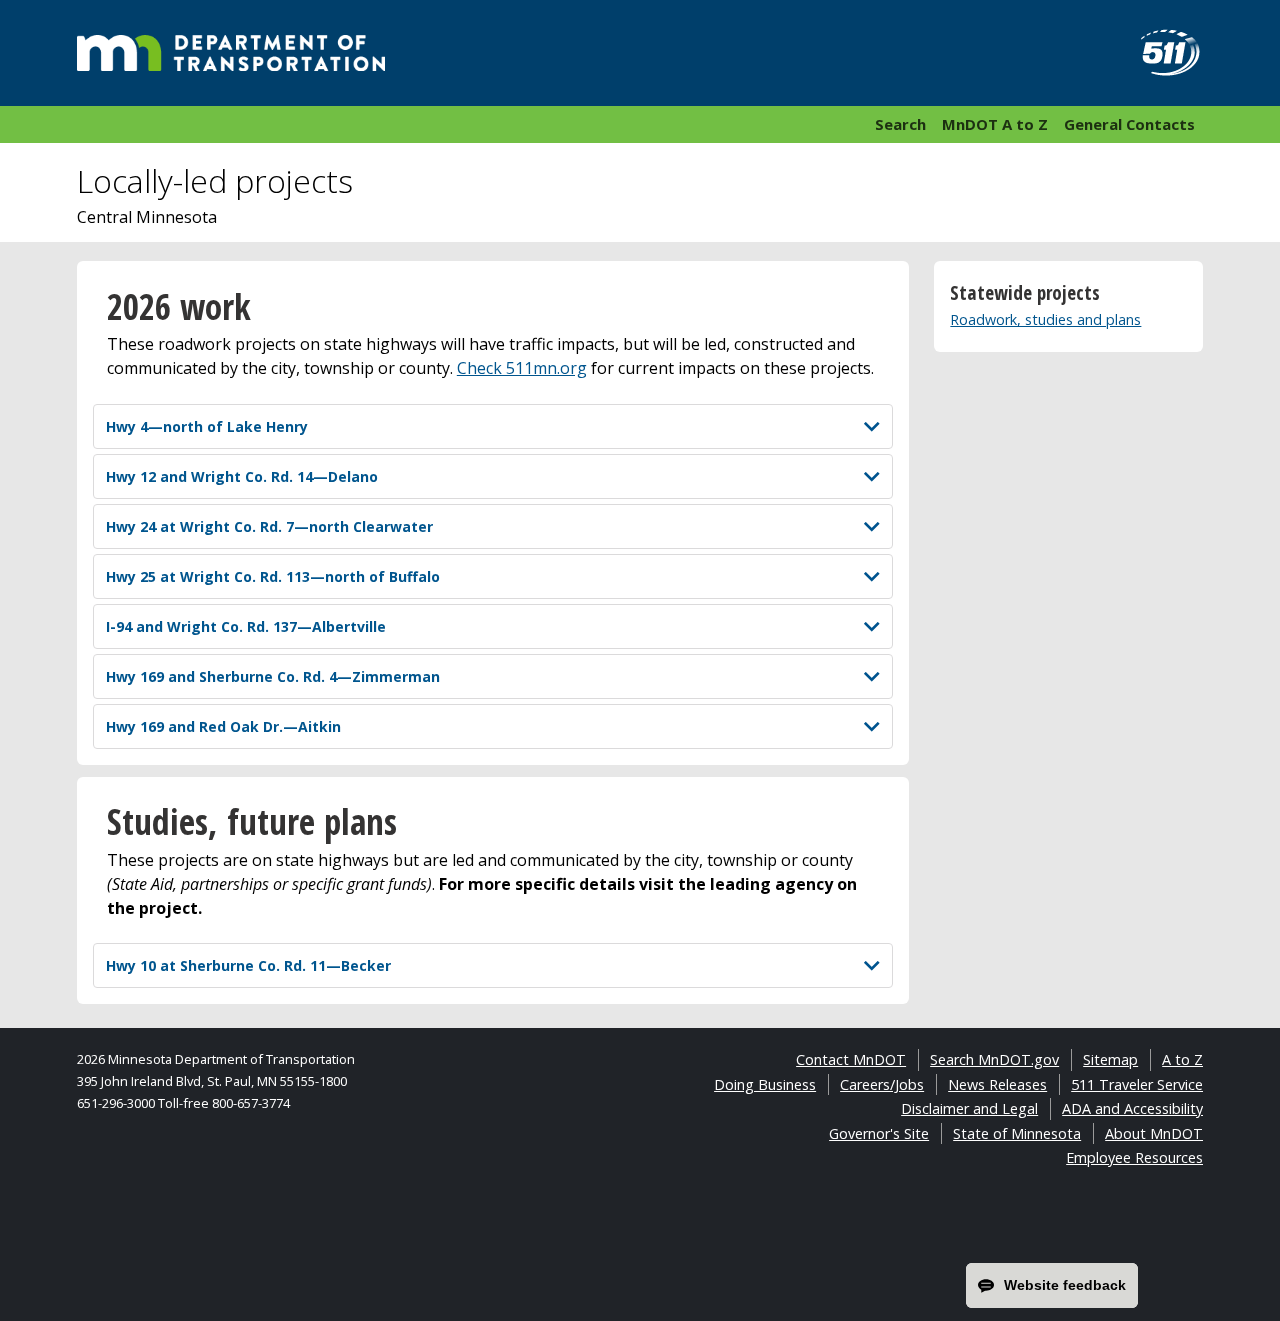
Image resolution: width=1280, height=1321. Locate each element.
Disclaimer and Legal (969, 1108)
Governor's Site (879, 1133)
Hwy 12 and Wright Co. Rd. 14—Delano (242, 476)
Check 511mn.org (522, 368)
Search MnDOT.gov (994, 1059)
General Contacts (1129, 124)
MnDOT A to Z (995, 124)
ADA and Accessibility (1132, 1108)
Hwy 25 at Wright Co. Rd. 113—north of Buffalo (273, 576)
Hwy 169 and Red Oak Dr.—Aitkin (223, 726)
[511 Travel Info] (1159, 53)
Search (900, 124)
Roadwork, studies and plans (1045, 319)
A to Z (1182, 1059)
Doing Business (765, 1084)
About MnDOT (1154, 1133)
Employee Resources (1134, 1157)
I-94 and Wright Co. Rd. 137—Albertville (246, 626)
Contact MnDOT (851, 1059)
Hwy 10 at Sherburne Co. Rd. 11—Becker (248, 965)
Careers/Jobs (882, 1084)
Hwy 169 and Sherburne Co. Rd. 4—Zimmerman (273, 676)
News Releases (997, 1084)
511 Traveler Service (1137, 1084)
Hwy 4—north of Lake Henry (207, 426)
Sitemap (1110, 1059)
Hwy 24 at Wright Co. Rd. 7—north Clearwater (269, 526)
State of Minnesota (1017, 1133)
